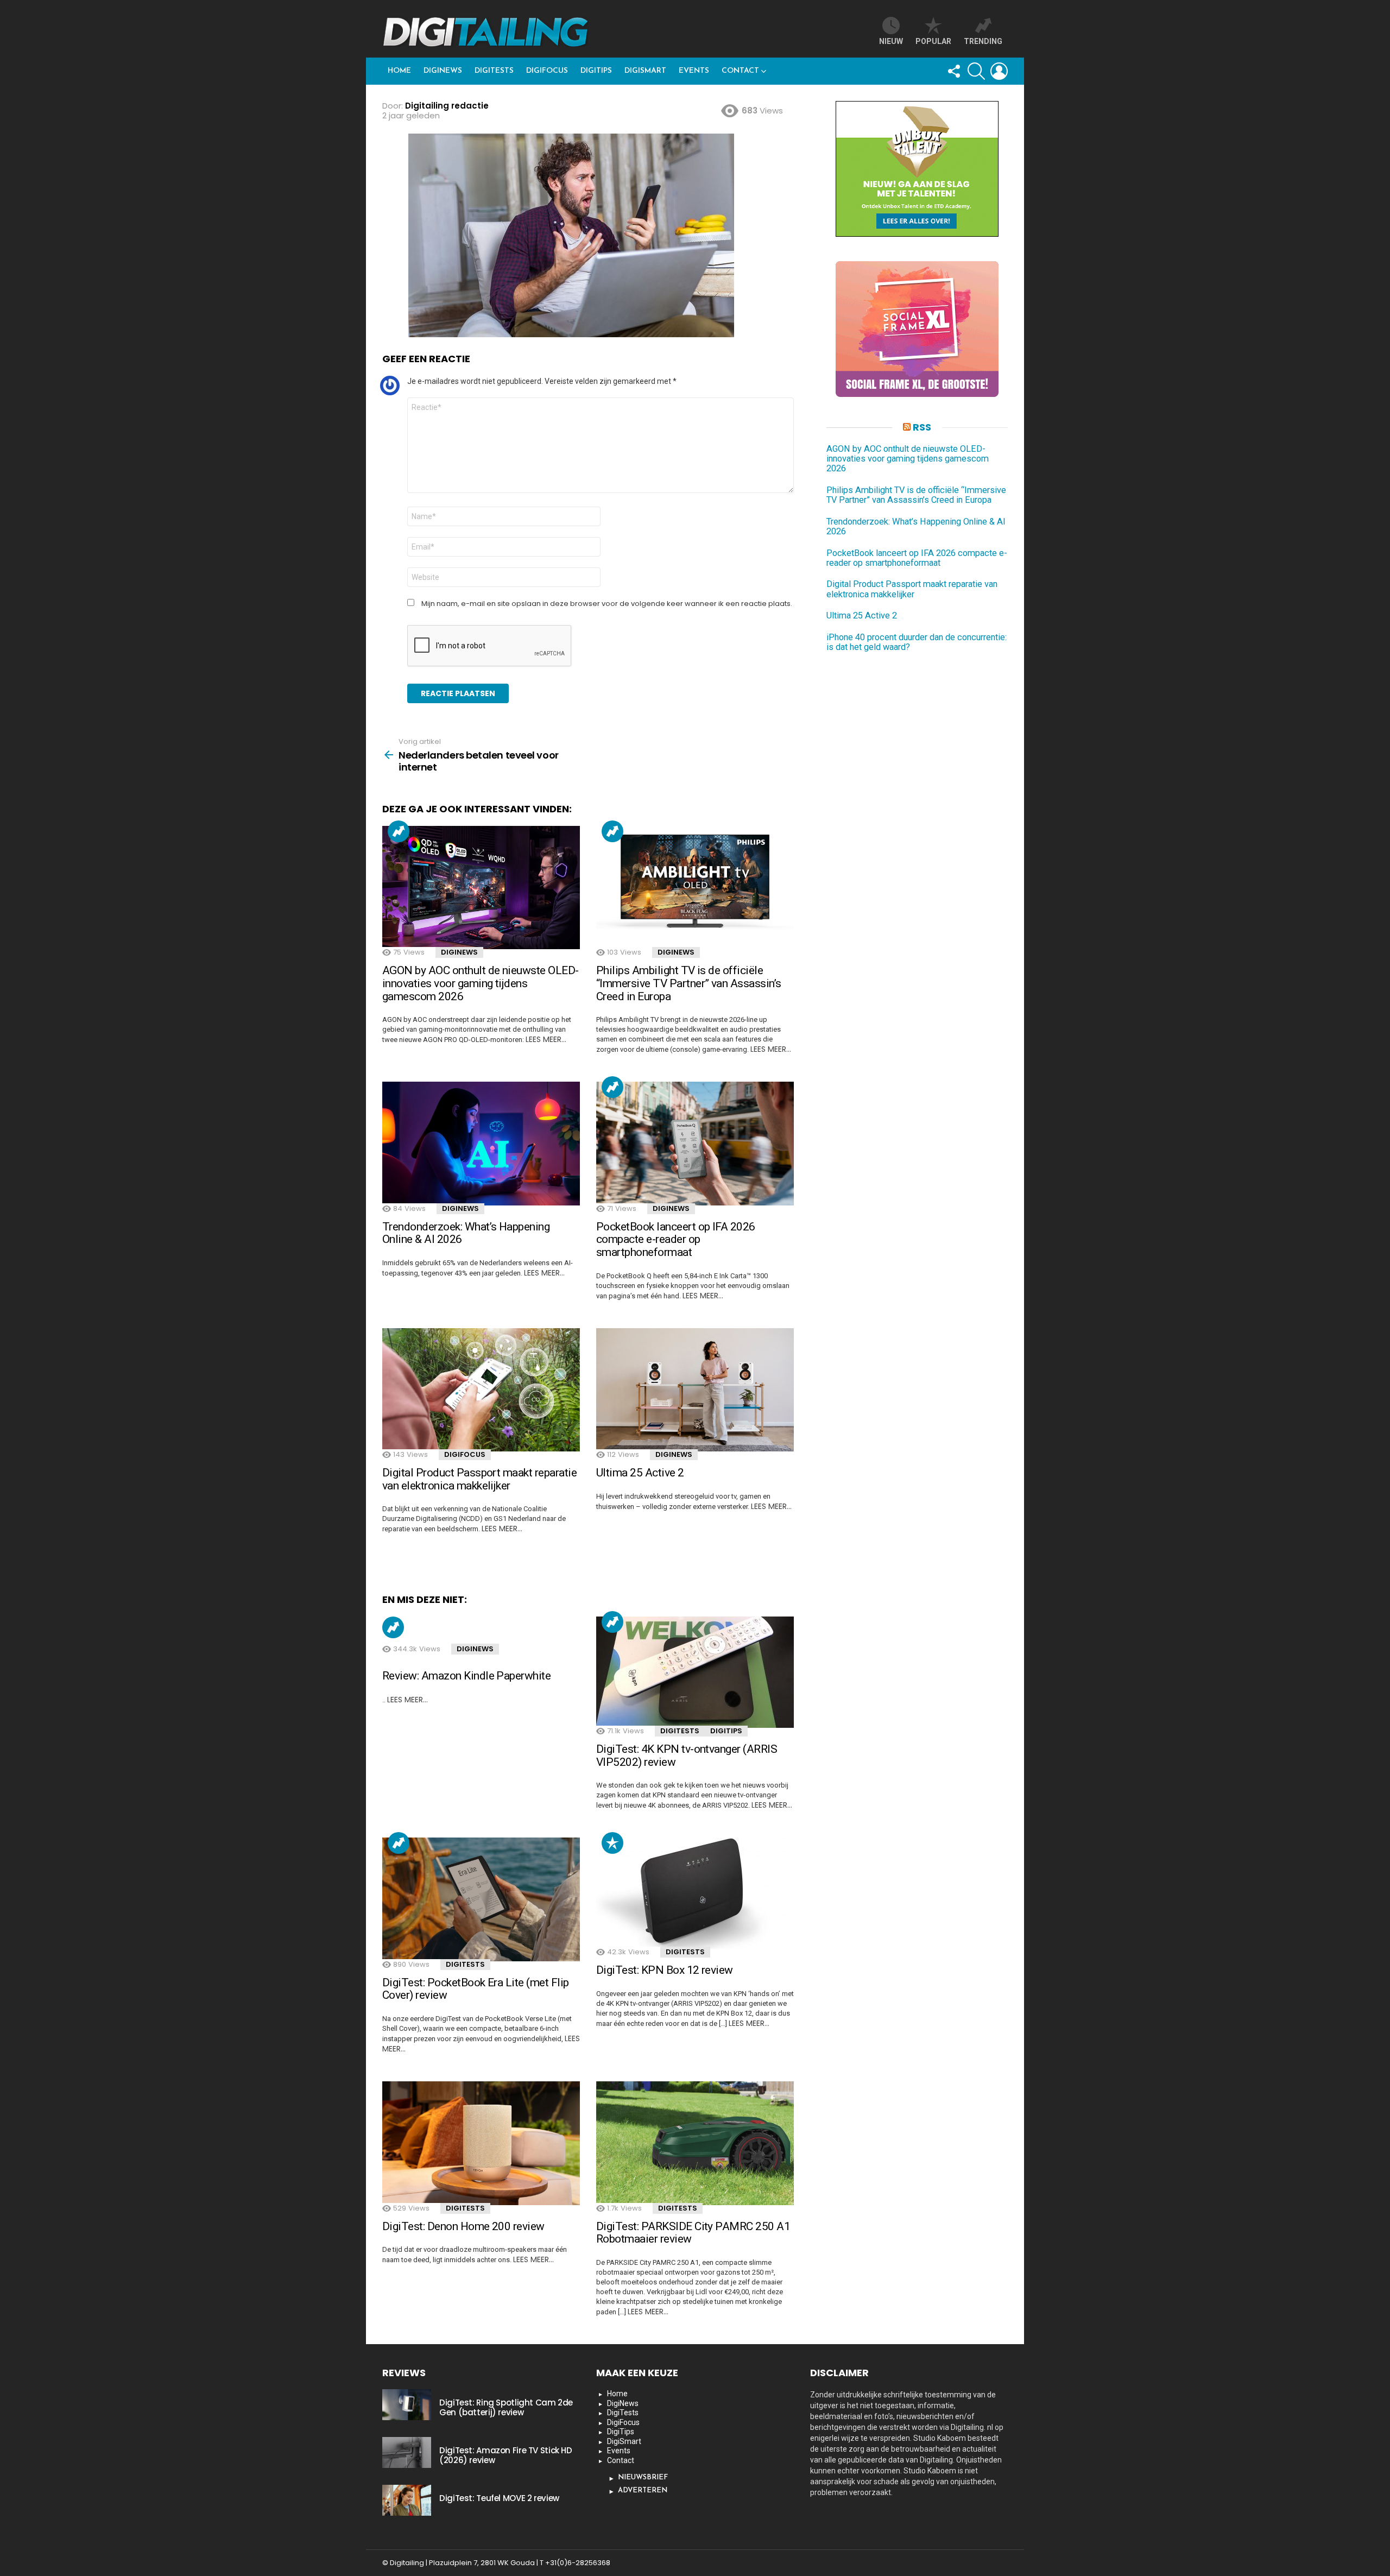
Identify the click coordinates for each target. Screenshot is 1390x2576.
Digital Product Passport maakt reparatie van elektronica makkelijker (479, 1479)
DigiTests (494, 71)
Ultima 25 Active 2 (640, 1473)
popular (933, 41)
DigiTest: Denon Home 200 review (463, 2226)
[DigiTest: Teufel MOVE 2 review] (407, 2500)
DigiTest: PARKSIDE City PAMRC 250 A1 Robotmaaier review (693, 2233)
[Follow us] (953, 71)
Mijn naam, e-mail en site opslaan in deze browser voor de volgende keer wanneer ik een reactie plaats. (607, 604)
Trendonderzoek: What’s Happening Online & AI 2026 (466, 1233)
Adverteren (643, 2490)
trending (983, 41)
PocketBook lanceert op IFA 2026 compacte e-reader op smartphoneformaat (676, 1239)
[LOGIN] (999, 71)
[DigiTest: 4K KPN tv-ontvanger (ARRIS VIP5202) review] (695, 1672)
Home (399, 71)
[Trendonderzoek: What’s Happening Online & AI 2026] (481, 1144)
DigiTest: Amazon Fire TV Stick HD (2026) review (506, 2455)
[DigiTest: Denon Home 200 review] (481, 2143)
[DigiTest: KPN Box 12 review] (695, 1893)
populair (612, 1843)
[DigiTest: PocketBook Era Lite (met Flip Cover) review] (481, 1899)
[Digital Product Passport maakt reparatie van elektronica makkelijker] (481, 1390)
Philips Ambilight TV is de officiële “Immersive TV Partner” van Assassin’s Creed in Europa (689, 983)
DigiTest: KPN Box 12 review (665, 1970)
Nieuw (891, 41)
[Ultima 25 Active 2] (695, 1390)
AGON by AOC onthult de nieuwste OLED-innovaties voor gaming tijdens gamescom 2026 (481, 983)
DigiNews (443, 71)
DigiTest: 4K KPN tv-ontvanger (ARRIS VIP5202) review (687, 1756)
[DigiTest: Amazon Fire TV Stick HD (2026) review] (407, 2452)
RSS (922, 427)
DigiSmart (645, 71)
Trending (399, 831)
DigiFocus (547, 71)
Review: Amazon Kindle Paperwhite (466, 1676)
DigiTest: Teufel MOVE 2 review (499, 2498)
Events (694, 71)
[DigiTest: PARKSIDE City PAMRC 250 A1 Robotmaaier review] (695, 2143)
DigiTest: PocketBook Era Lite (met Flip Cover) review (476, 1989)
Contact (740, 71)
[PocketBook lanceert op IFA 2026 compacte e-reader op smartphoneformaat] (695, 1144)
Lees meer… (546, 1039)
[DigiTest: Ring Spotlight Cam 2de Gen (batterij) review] (407, 2404)
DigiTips (596, 71)
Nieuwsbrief (643, 2477)
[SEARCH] (976, 71)
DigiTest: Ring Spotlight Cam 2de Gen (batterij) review (506, 2407)
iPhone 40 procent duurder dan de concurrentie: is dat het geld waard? (917, 642)
